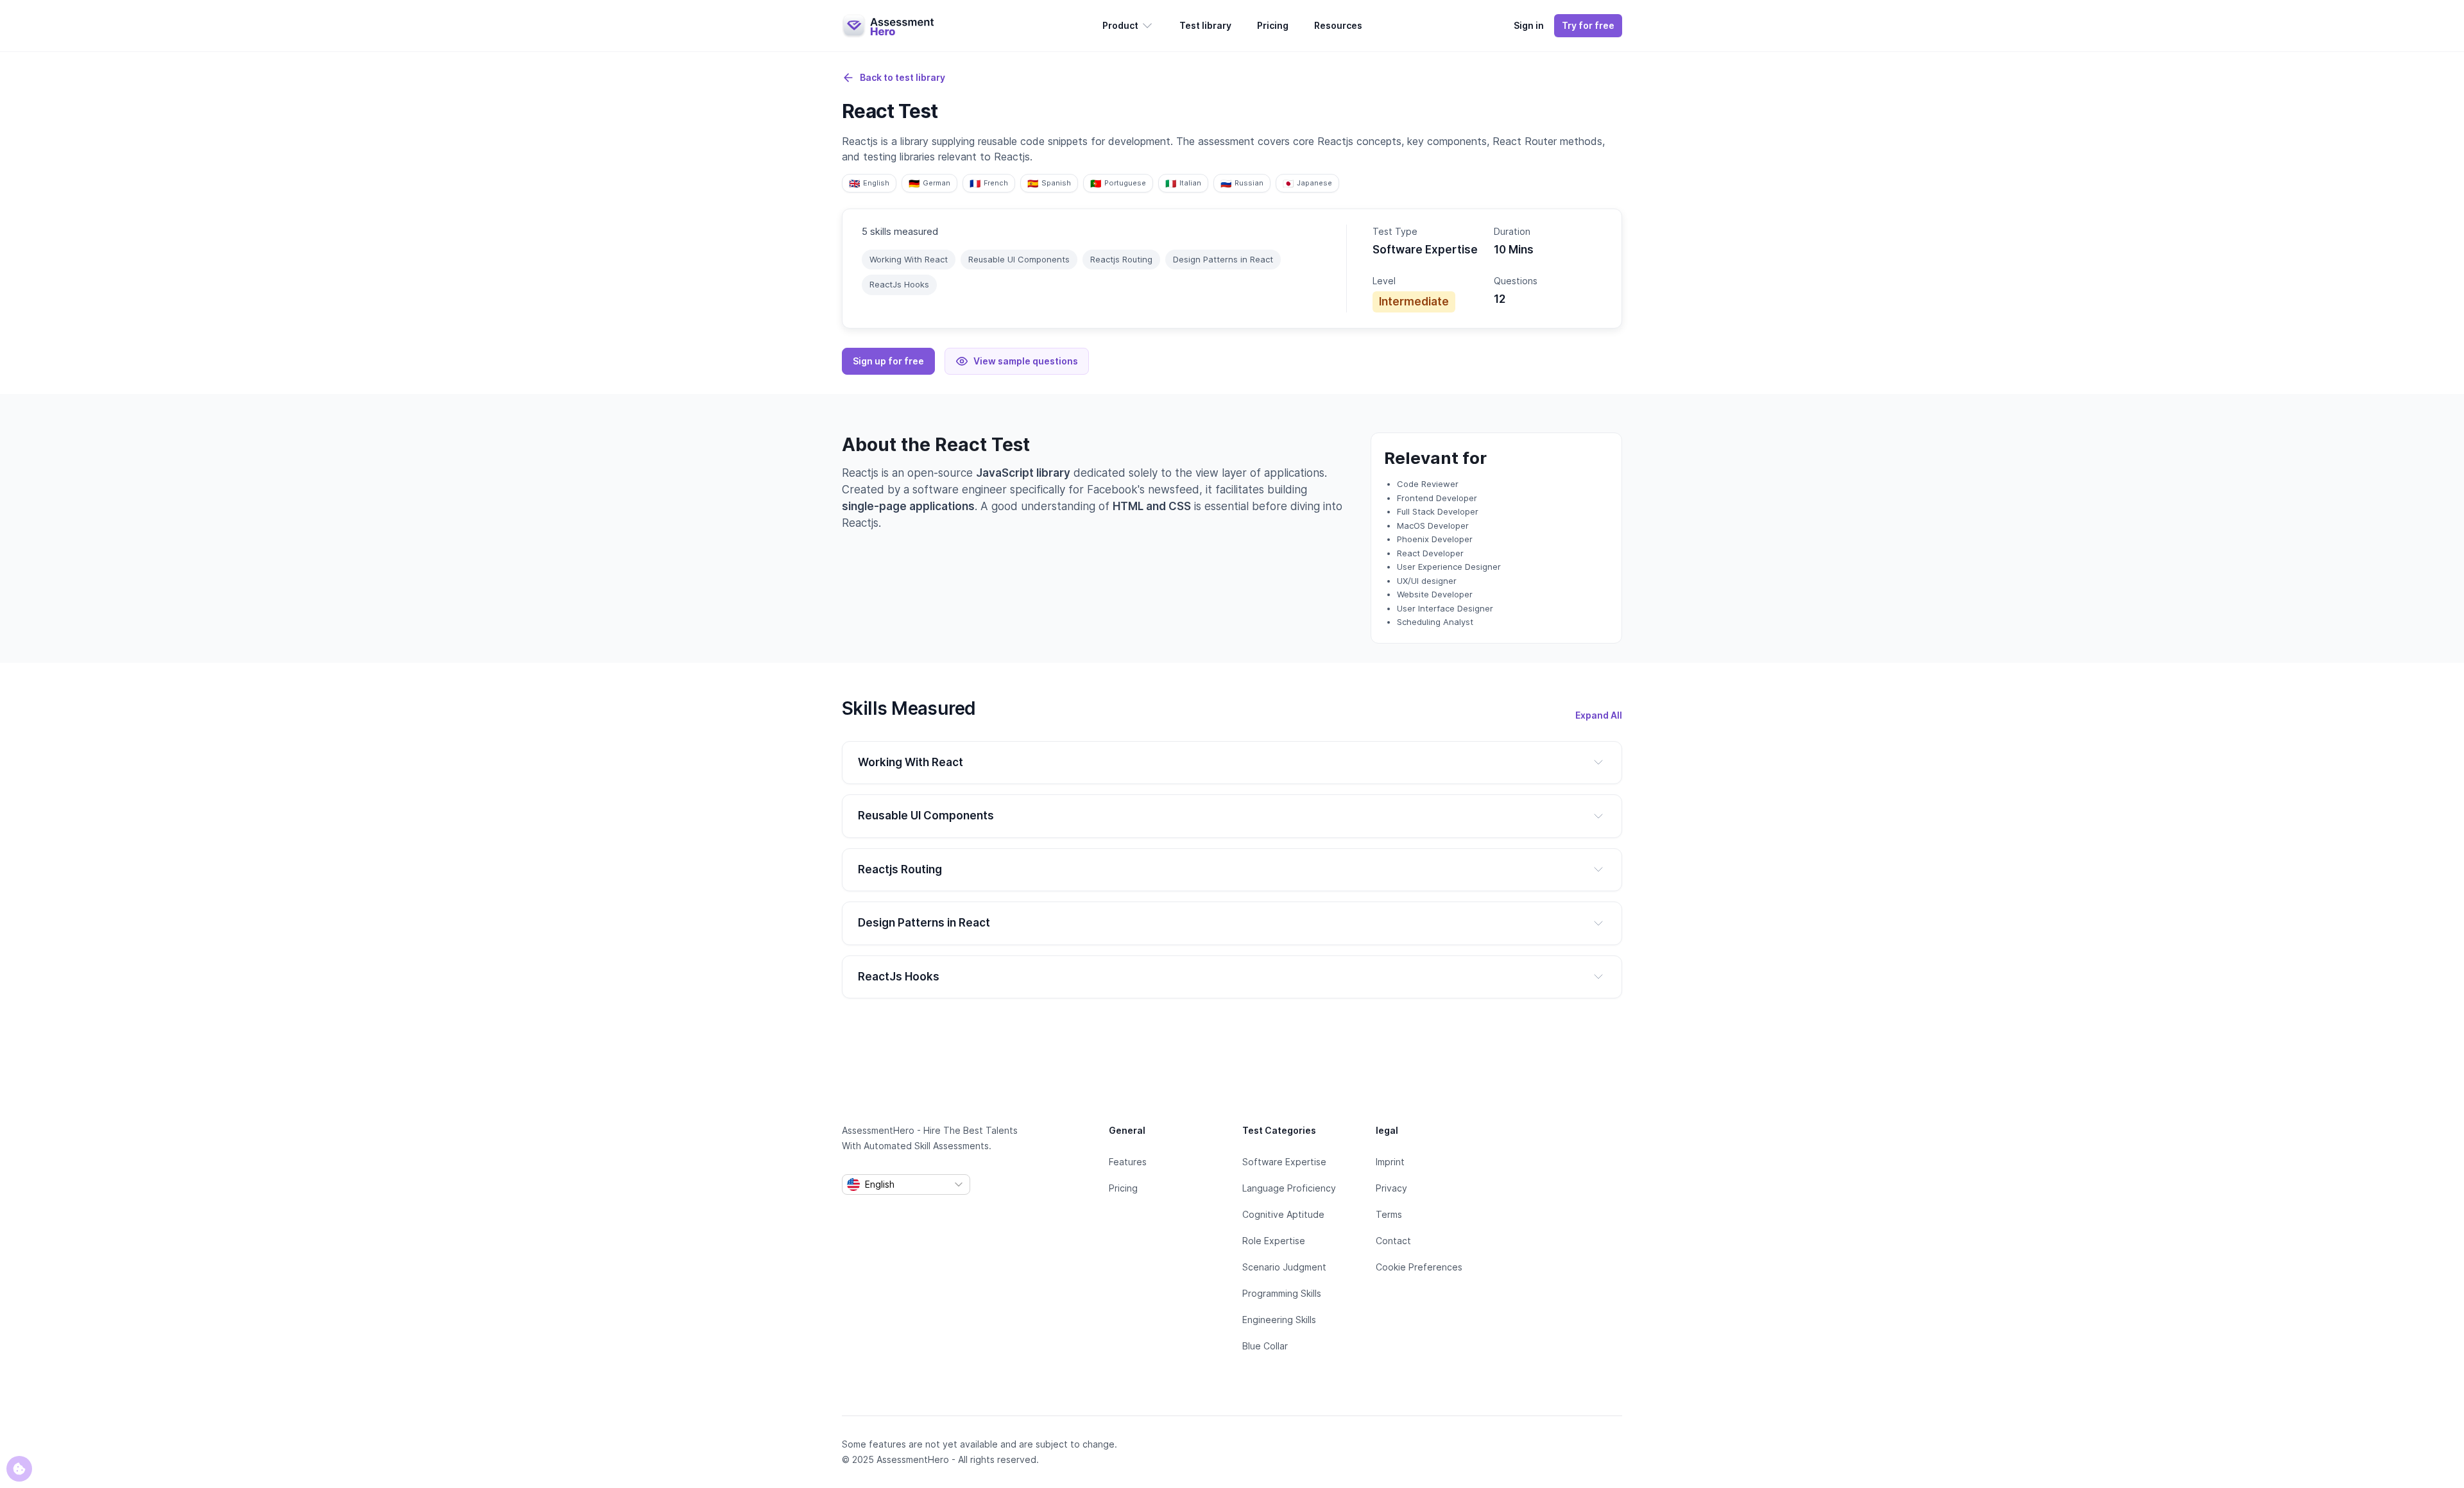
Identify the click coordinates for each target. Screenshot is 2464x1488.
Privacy (1391, 1188)
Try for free (1588, 25)
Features (1128, 1162)
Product (1120, 25)
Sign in (1529, 25)
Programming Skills (1282, 1293)
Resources (1338, 25)
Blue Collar (1265, 1346)
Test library (1205, 25)
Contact (1393, 1241)
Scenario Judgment (1284, 1267)
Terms (1389, 1214)
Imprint (1390, 1162)
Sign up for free (888, 361)
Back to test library (903, 77)
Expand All (1599, 715)
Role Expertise (1274, 1241)
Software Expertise (1284, 1162)
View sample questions (1026, 361)
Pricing (1273, 25)
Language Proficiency (1289, 1188)
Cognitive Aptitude (1283, 1214)
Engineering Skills (1279, 1320)
